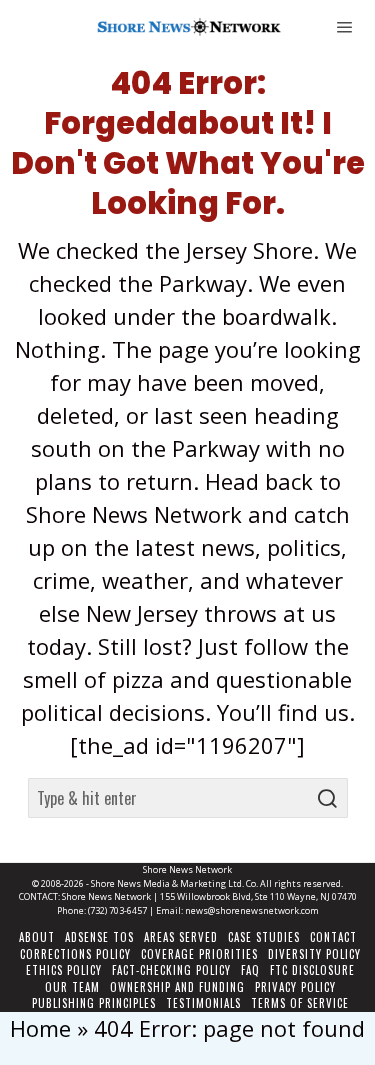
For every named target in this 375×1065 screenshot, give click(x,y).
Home (40, 1028)
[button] (328, 798)
